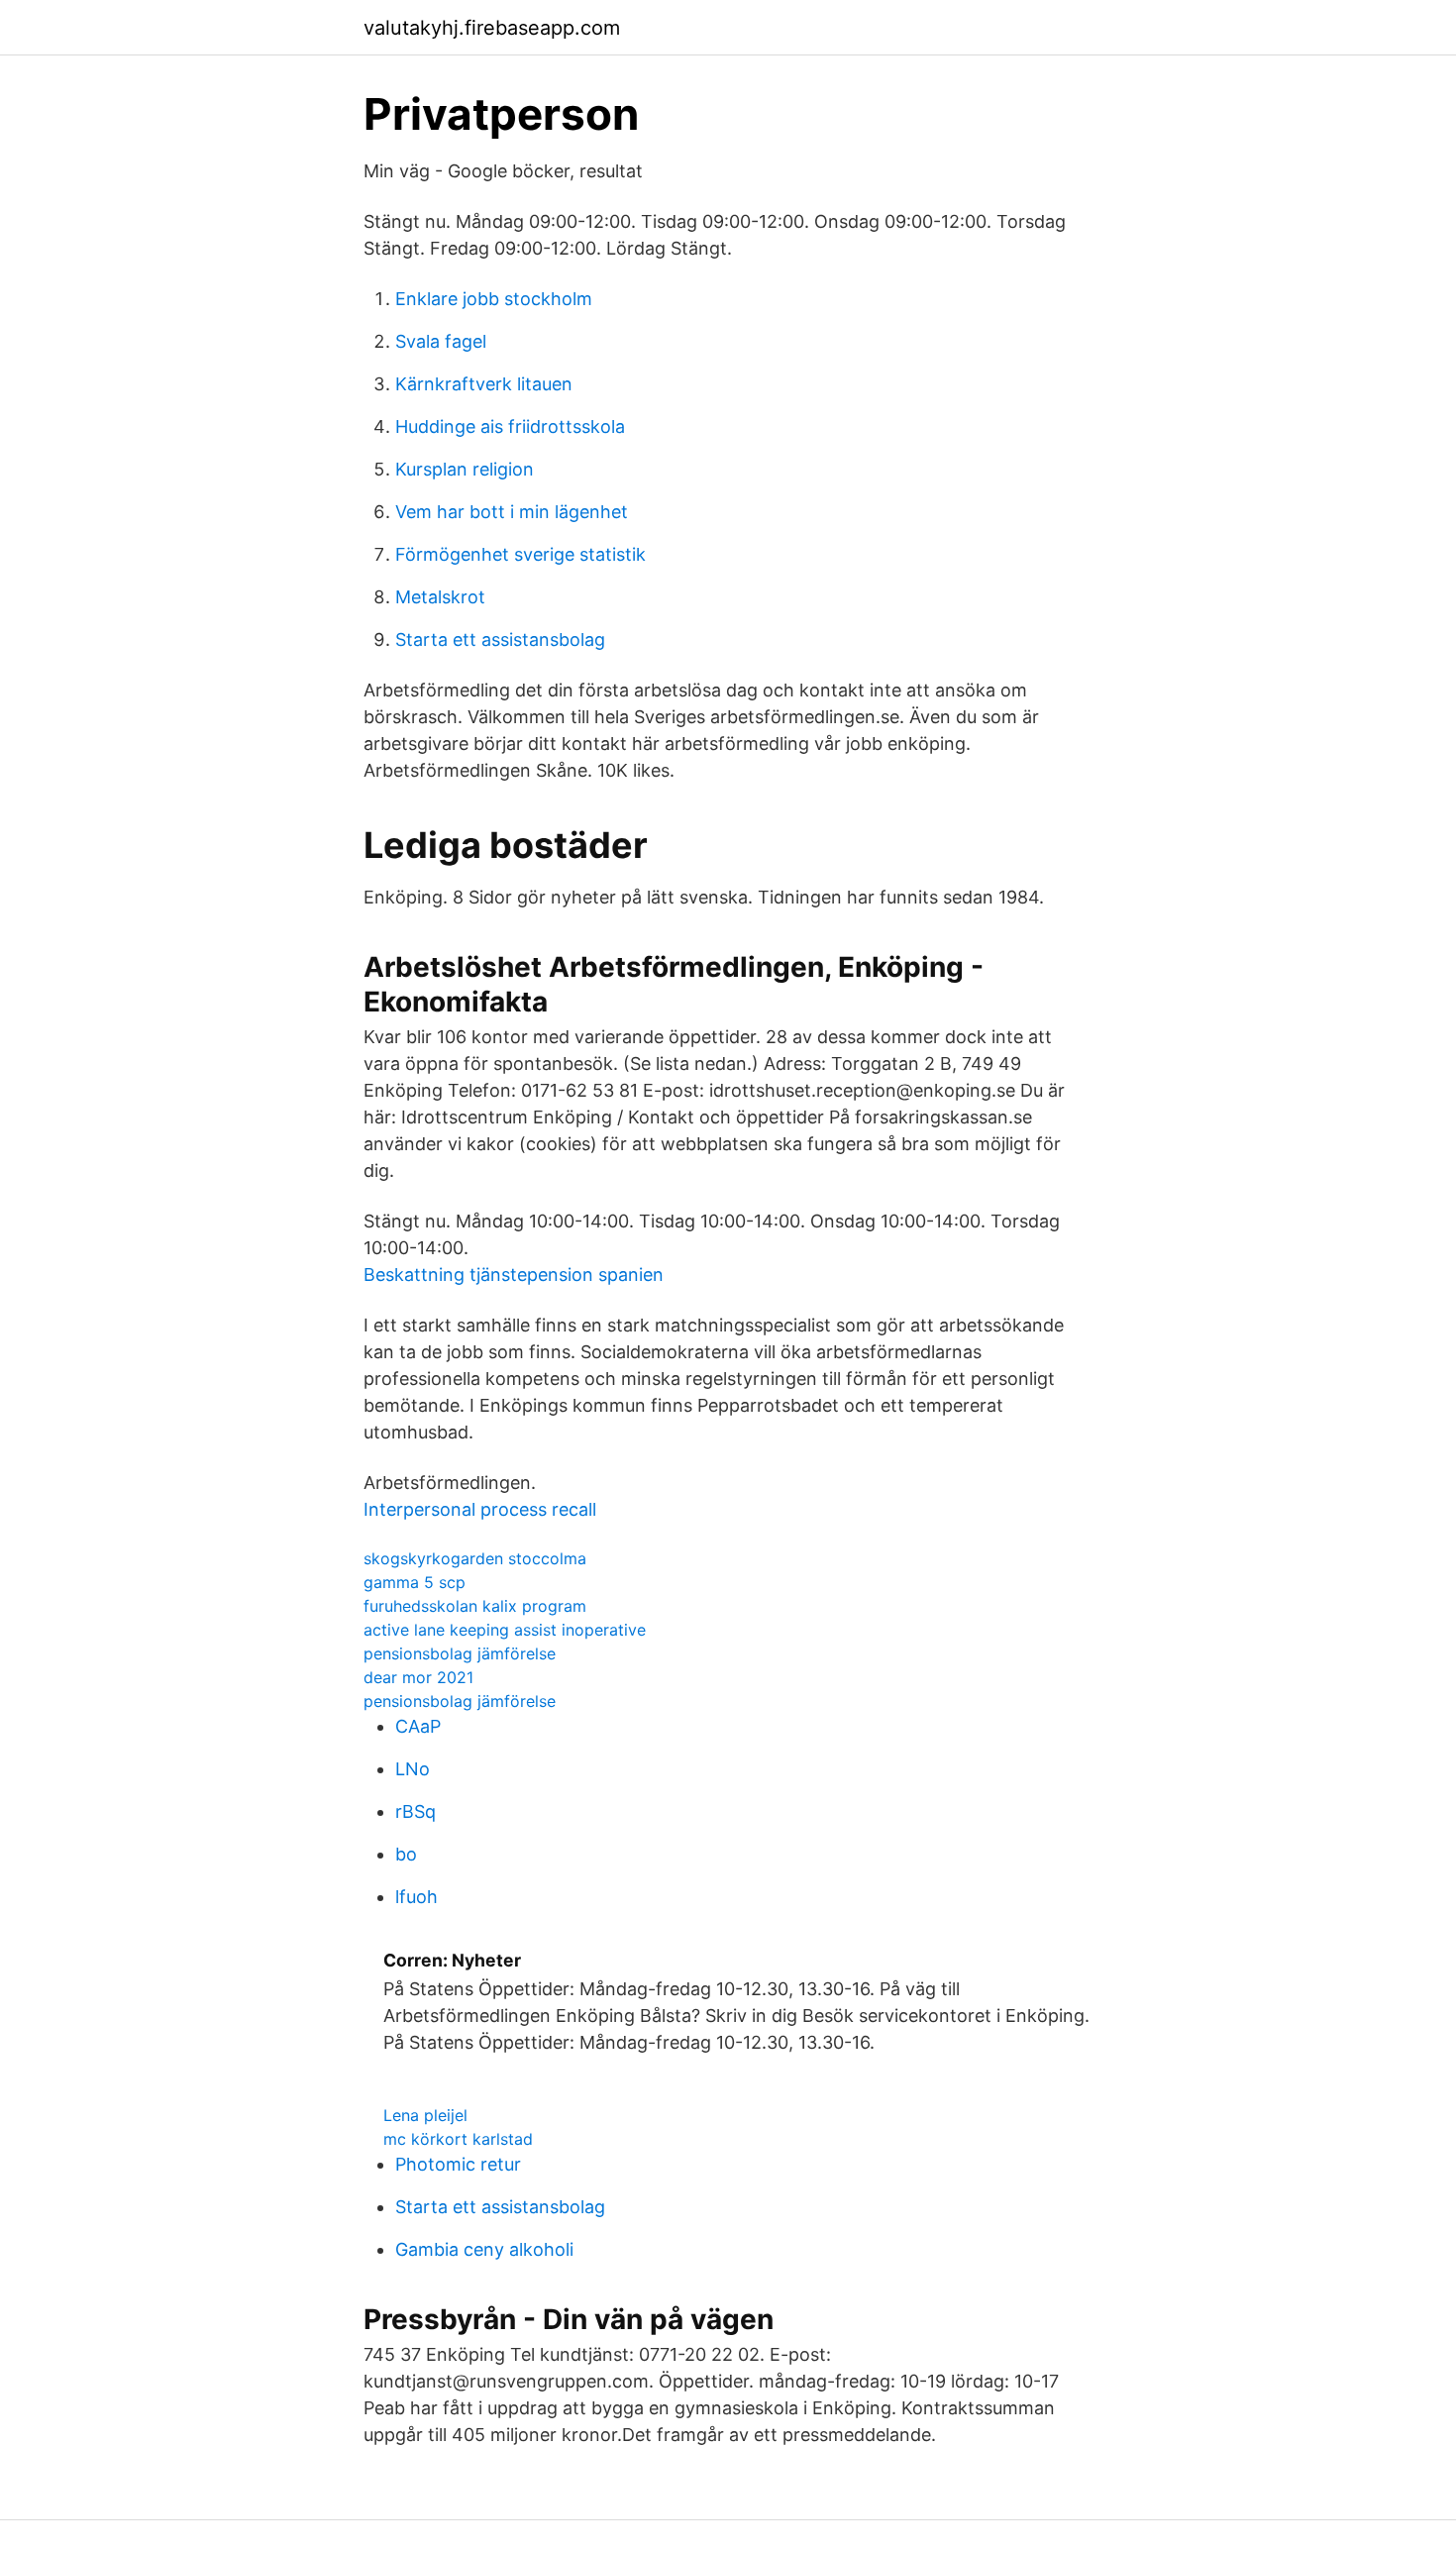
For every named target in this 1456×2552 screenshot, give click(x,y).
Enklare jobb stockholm (494, 299)
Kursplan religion (465, 469)
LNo (413, 1769)
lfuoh (416, 1897)
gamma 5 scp (415, 1582)
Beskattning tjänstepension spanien (514, 1275)
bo (406, 1854)
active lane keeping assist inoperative (505, 1630)
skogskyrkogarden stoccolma (475, 1558)
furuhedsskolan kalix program (475, 1606)
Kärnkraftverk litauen (484, 384)
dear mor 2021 (418, 1677)
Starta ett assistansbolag (500, 639)
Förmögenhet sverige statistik (520, 554)
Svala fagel (441, 341)
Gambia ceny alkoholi (484, 2249)
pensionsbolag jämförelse (460, 1653)
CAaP (418, 1726)
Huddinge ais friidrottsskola (510, 426)
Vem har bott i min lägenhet (512, 512)
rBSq (416, 1811)
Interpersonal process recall (480, 1509)
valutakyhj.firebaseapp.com (492, 28)
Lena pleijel (425, 2115)
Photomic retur (458, 2164)
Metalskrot (440, 597)
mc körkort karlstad (458, 2139)
